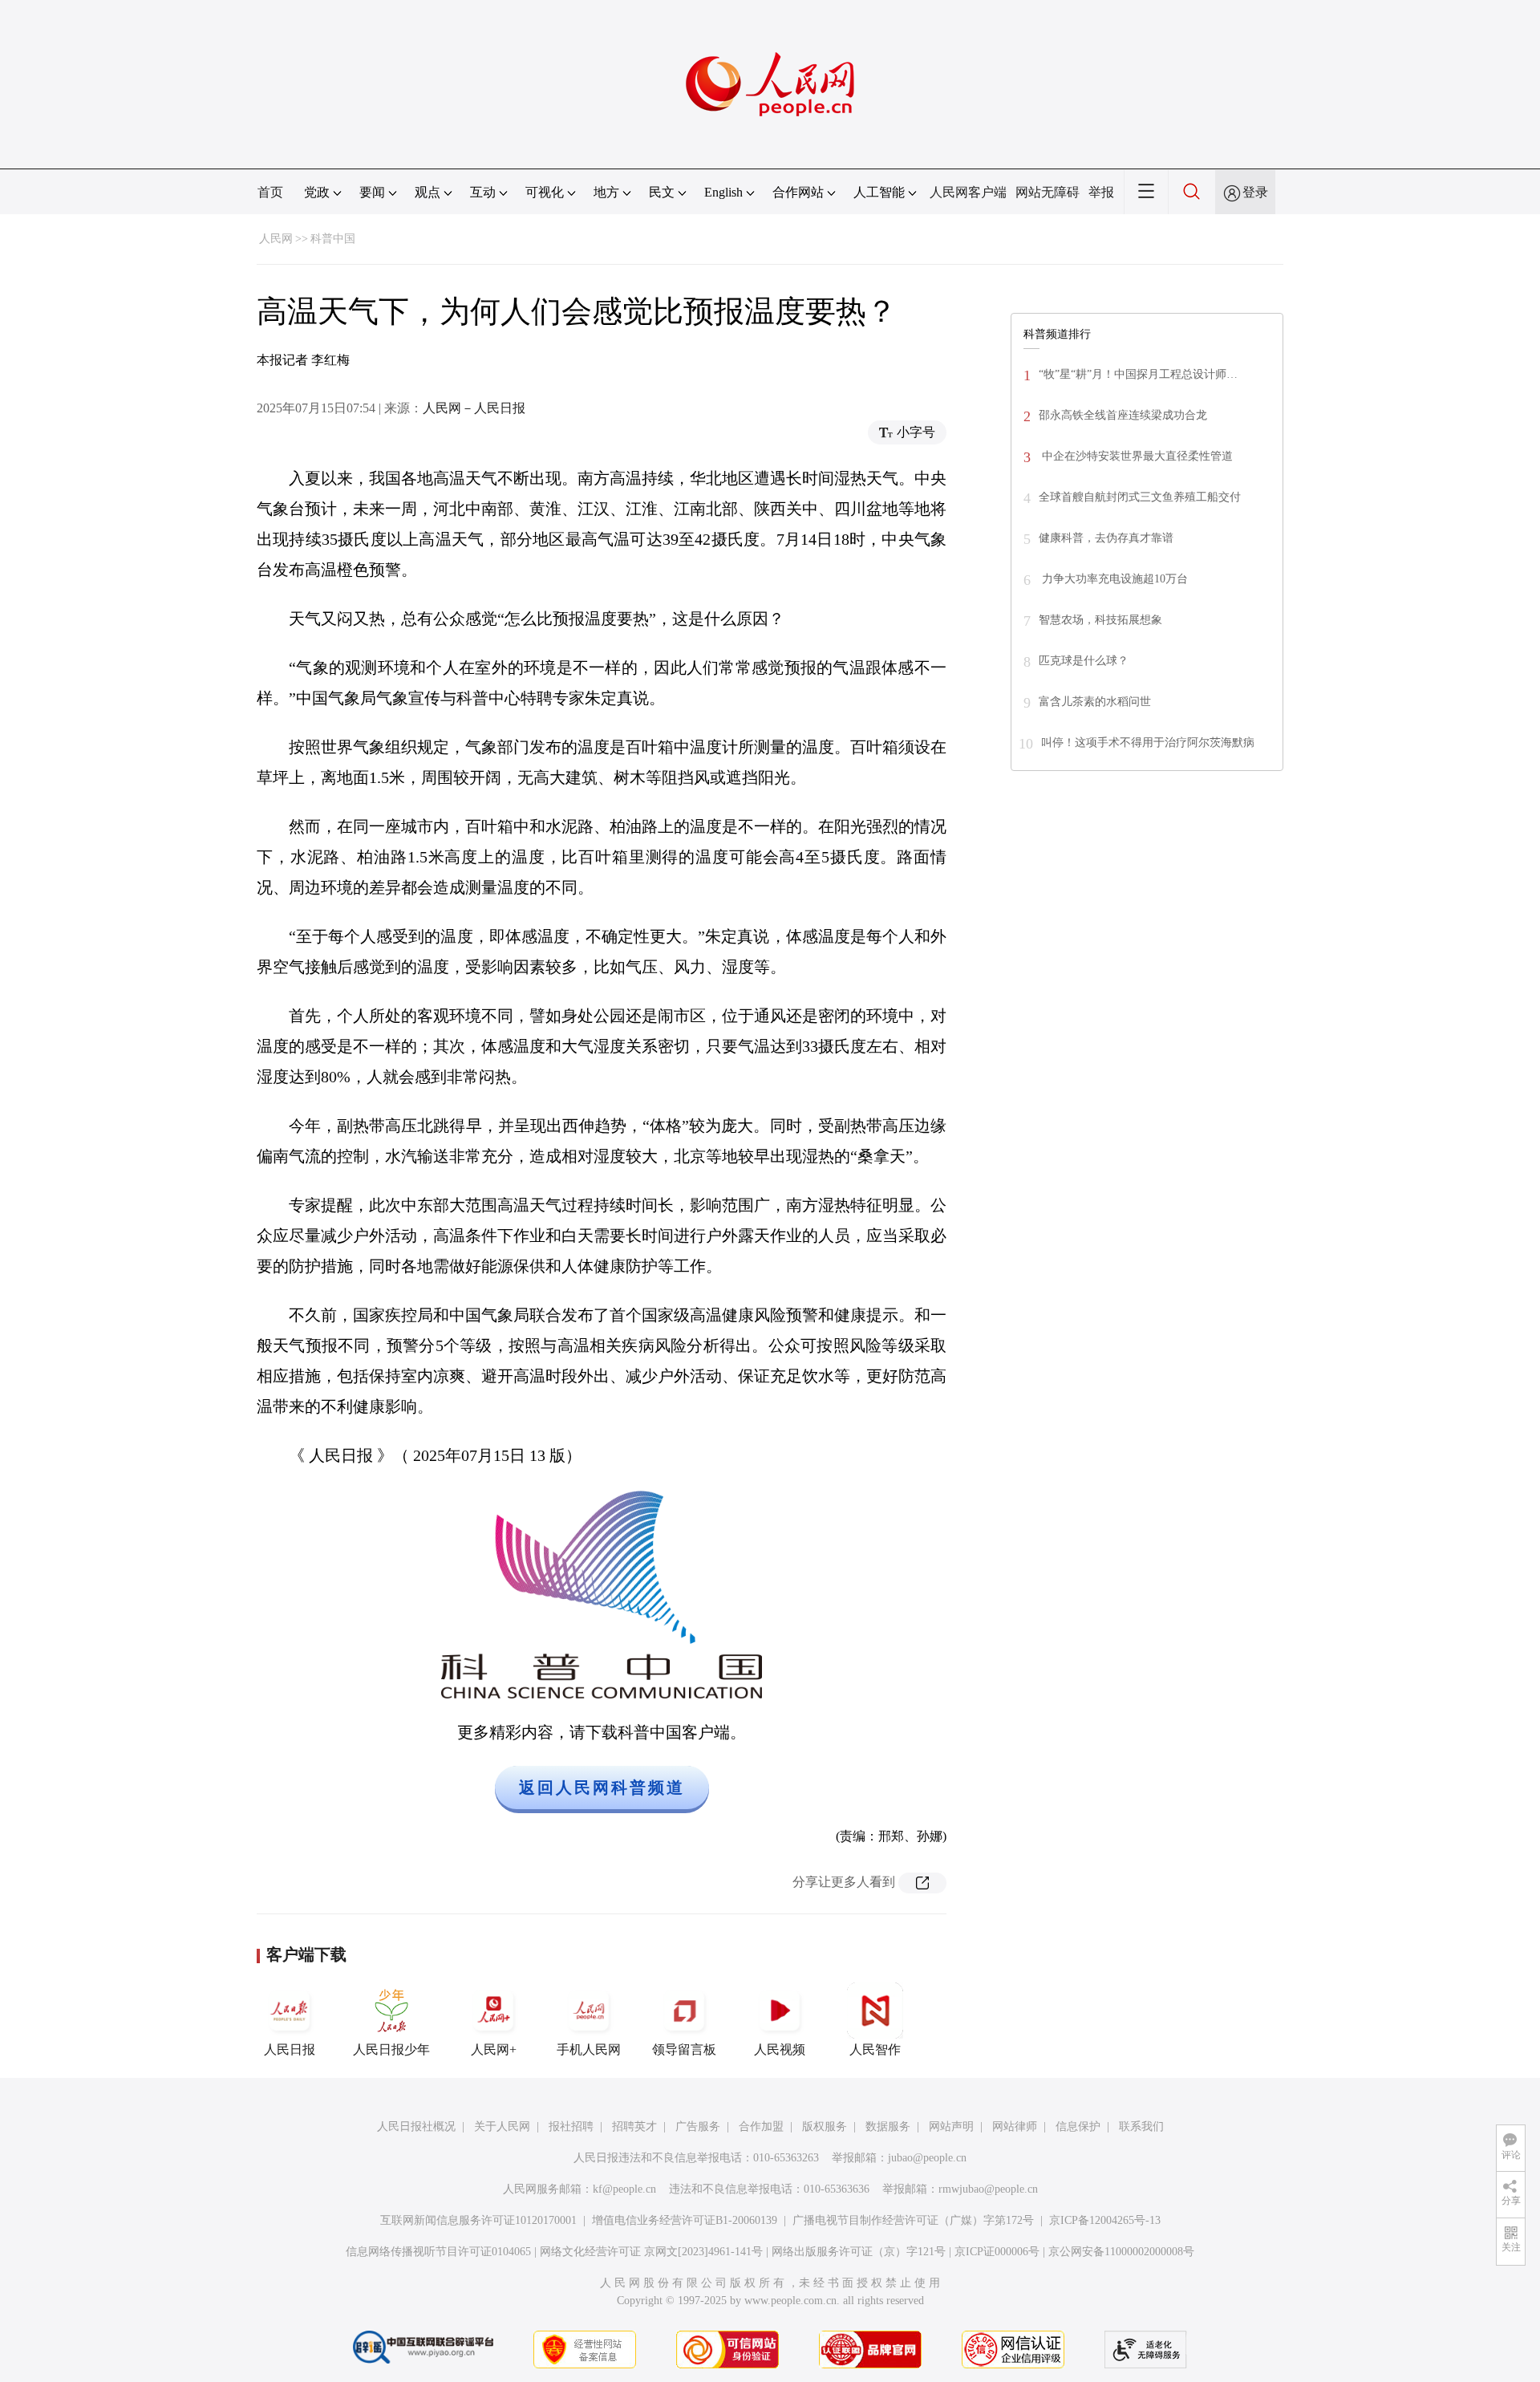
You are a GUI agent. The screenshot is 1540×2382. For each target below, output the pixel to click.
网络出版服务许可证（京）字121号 (859, 2252)
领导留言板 (684, 2049)
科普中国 (333, 239)
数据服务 (888, 2126)
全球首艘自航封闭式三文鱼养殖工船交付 (1140, 497)
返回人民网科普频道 (602, 1788)
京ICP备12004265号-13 (1105, 2220)
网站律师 (1015, 2126)
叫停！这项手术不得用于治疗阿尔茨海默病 (1148, 743)
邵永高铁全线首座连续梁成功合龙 (1123, 415)
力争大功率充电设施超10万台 (1113, 579)
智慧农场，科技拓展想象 (1100, 620)
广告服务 (698, 2126)
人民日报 (290, 2049)
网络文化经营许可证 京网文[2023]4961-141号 (651, 2252)
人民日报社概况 (416, 2126)
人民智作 (875, 2049)
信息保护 (1078, 2126)
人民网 (276, 239)
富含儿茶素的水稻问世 (1095, 702)
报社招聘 (571, 2126)
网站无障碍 (1048, 192)
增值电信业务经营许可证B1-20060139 (685, 2220)
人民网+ (494, 2049)
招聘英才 (634, 2126)
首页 (270, 192)
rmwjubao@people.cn (988, 2189)
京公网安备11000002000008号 (1121, 2252)
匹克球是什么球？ (1084, 661)
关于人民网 (502, 2126)
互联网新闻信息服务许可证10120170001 (478, 2220)
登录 (1255, 192)
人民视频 (780, 2049)
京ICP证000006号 (997, 2252)
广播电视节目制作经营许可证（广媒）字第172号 (913, 2220)
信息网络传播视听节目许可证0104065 (438, 2252)
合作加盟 (761, 2126)
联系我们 (1141, 2126)
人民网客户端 (968, 192)
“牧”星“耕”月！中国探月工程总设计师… (1138, 374)
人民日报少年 (391, 2049)
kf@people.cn (624, 2189)
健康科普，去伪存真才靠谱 (1106, 538)
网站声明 (951, 2126)
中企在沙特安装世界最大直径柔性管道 (1136, 456)
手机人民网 (589, 2049)
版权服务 (825, 2126)
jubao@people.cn (927, 2158)
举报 (1101, 192)
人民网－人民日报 (474, 408)
